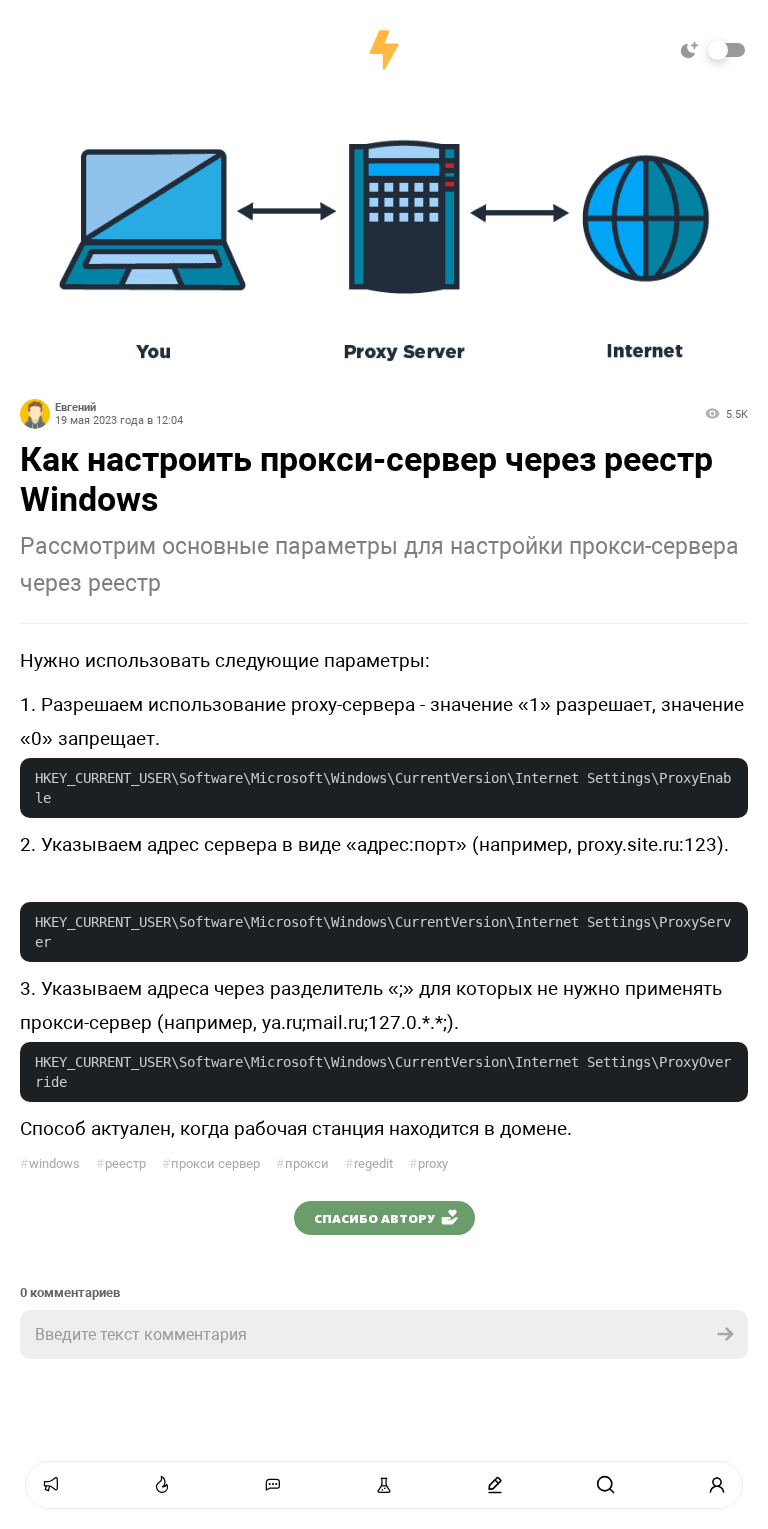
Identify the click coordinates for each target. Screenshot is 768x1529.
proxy (428, 1163)
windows (50, 1163)
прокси (302, 1163)
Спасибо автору (374, 1218)
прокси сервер (211, 1163)
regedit (369, 1163)
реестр (121, 1163)
